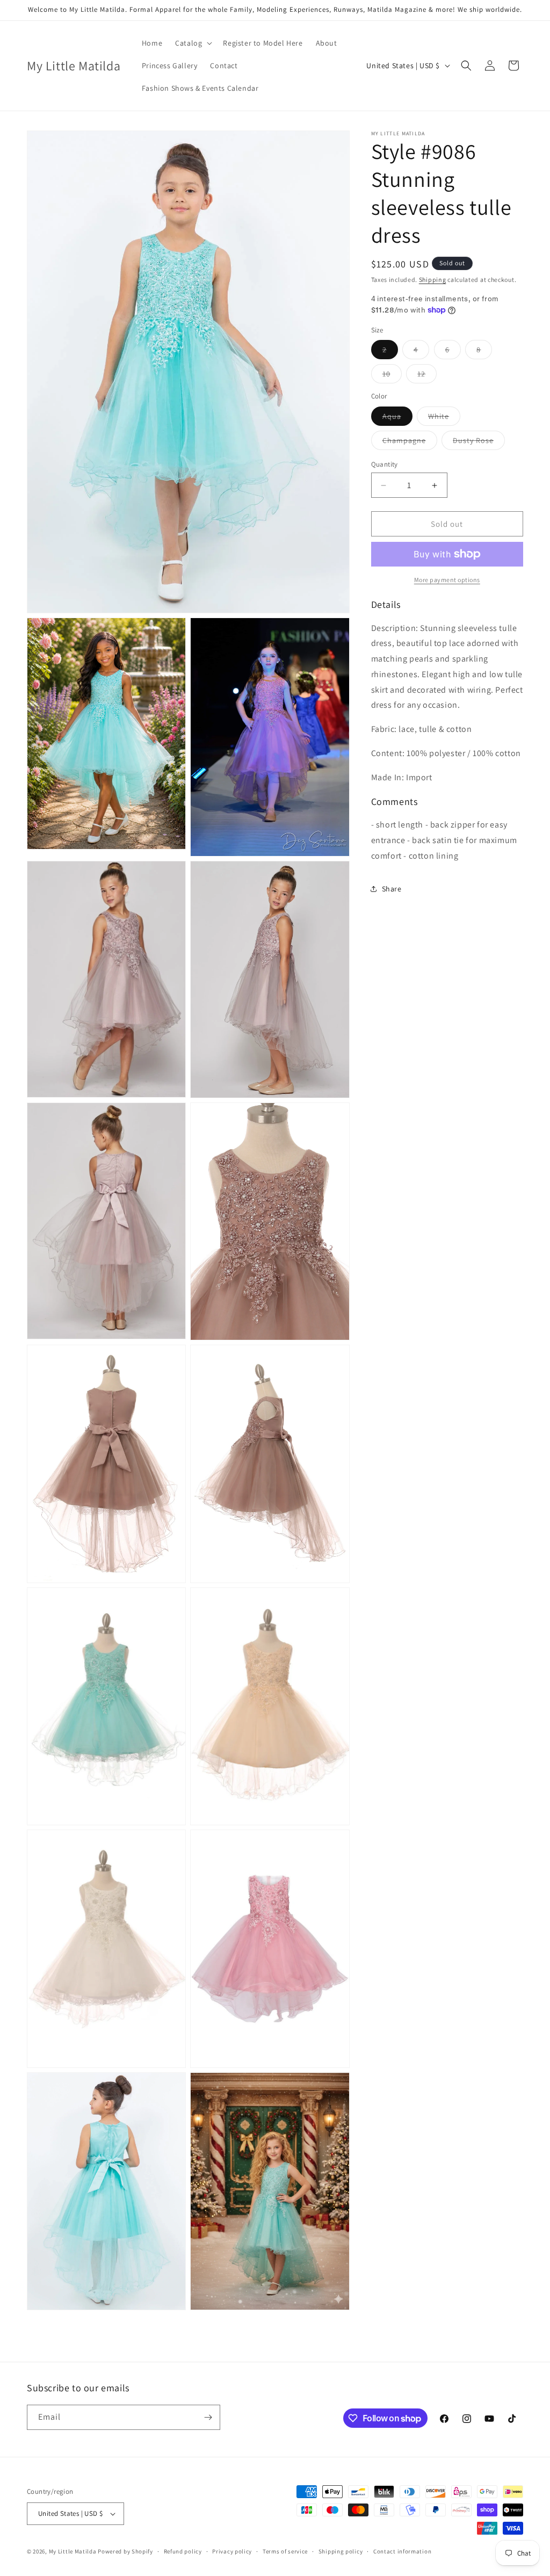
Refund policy (183, 2551)
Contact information (402, 2551)
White (444, 418)
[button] (193, 43)
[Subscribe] (208, 2417)
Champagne (410, 442)
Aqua (397, 418)
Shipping (433, 280)
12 (427, 376)
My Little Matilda (73, 2551)
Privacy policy (232, 2551)
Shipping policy (341, 2551)
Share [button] (392, 889)
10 (392, 376)
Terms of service (285, 2551)
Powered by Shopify (125, 2551)
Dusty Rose (479, 442)
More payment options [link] (447, 580)
